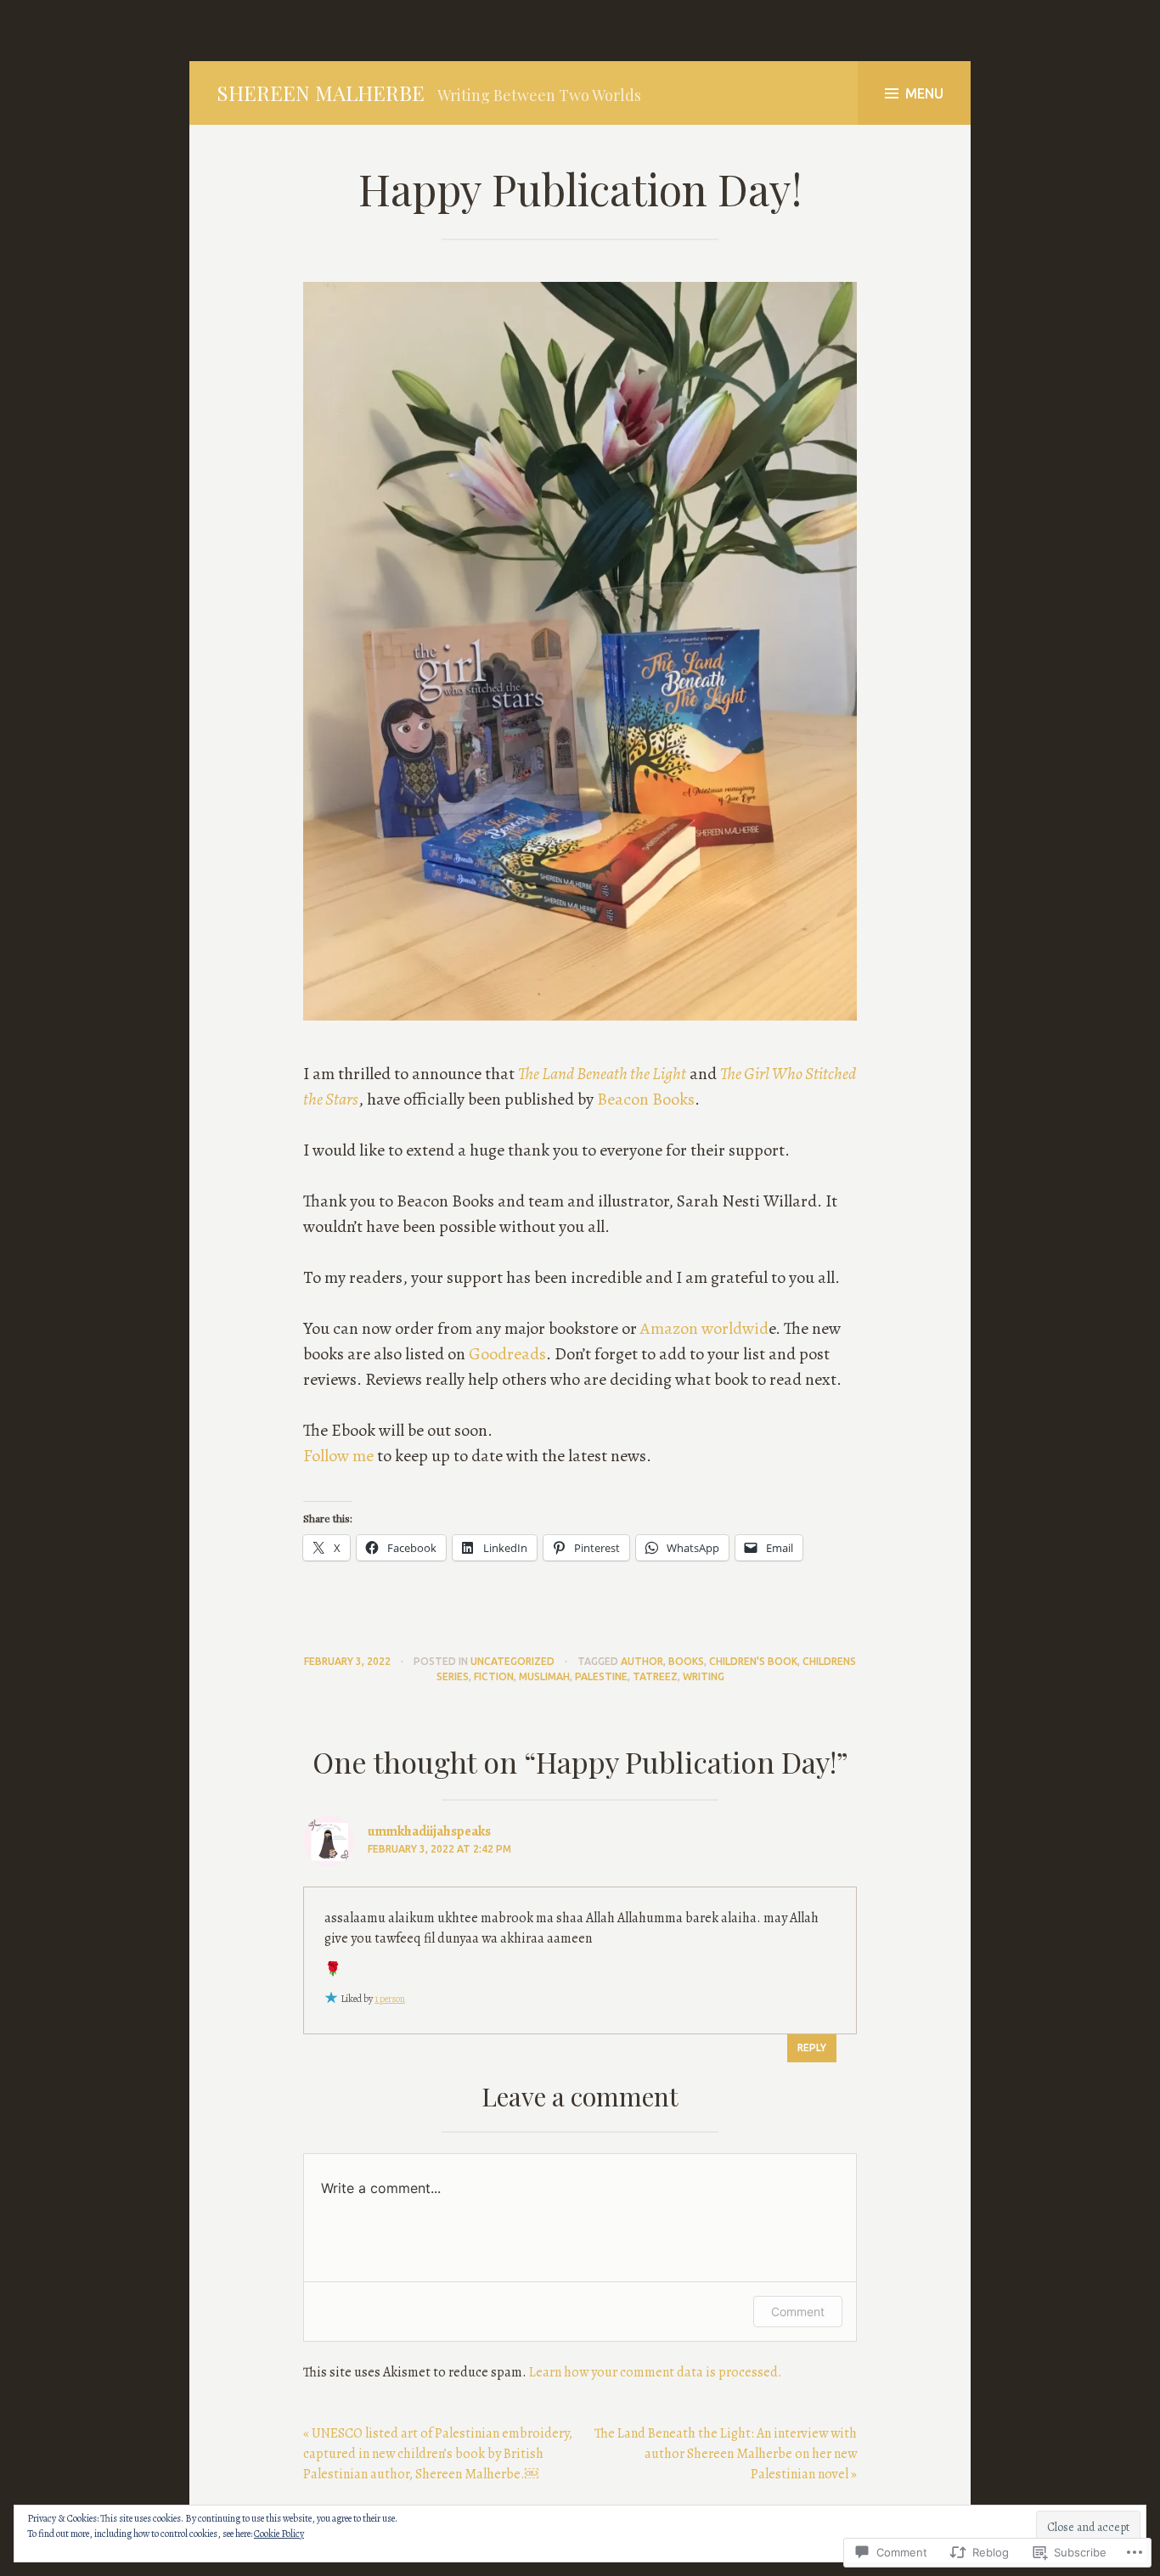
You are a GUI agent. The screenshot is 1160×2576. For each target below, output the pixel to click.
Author (642, 1661)
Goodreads (507, 1354)
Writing (704, 1676)
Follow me (340, 1456)
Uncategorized (512, 1661)
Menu (924, 93)
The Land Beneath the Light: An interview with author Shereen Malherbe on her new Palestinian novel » (726, 2454)
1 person (390, 1999)
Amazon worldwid (704, 1328)
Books (686, 1661)
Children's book (753, 1661)
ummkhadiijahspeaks (429, 1831)
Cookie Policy (279, 2534)
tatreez (655, 1676)
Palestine (601, 1676)
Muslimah (544, 1676)
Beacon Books (646, 1099)
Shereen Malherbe (321, 93)
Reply (812, 2047)
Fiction (494, 1676)
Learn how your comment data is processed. (656, 2372)
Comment (798, 2312)
